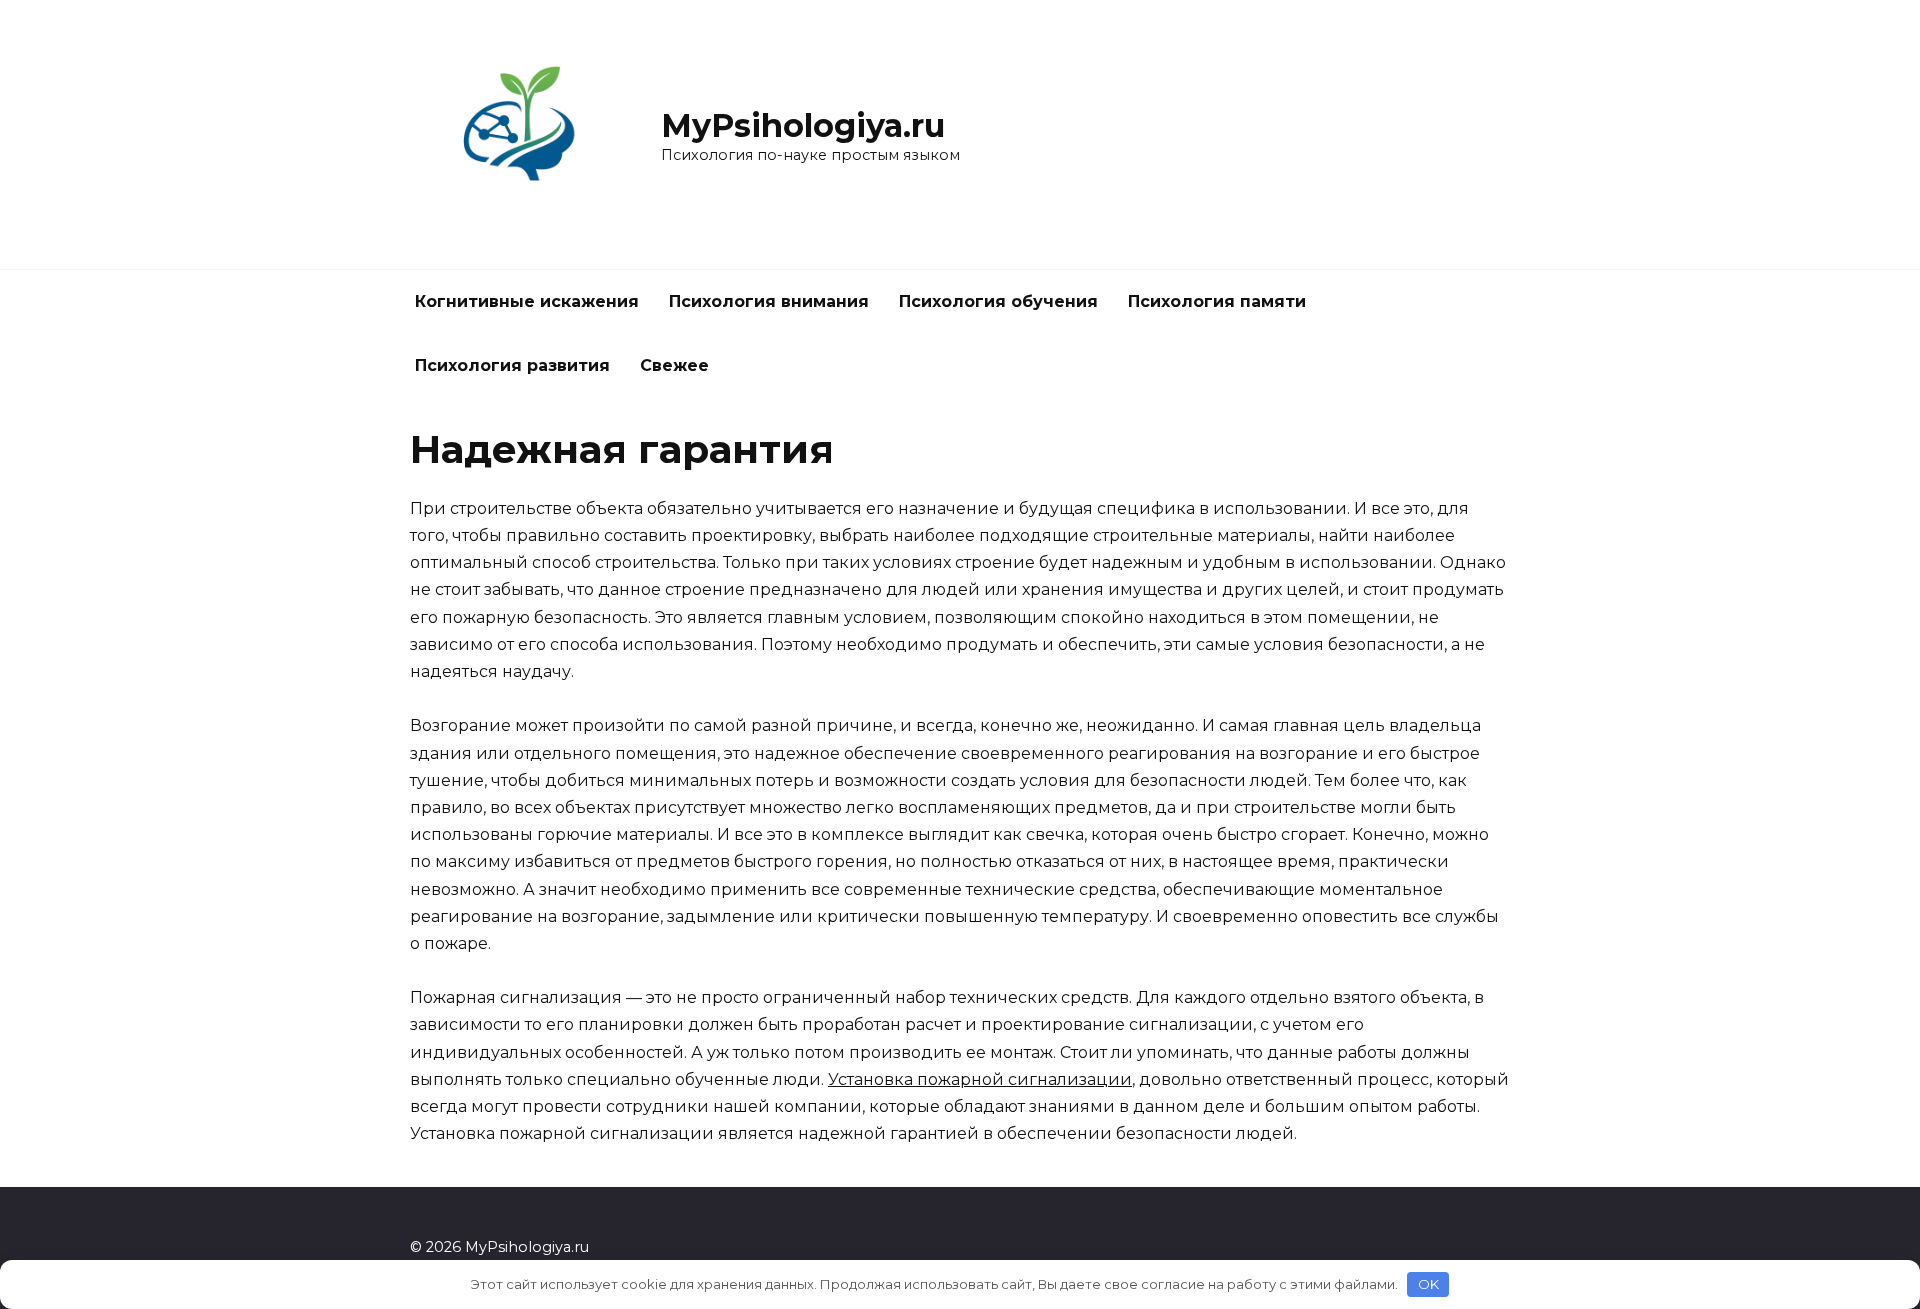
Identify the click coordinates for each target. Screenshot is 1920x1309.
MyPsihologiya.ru (803, 125)
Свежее (674, 365)
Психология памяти (1217, 301)
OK (1428, 1284)
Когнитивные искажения (527, 301)
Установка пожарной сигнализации (980, 1079)
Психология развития (512, 365)
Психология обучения (998, 301)
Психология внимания (769, 301)
